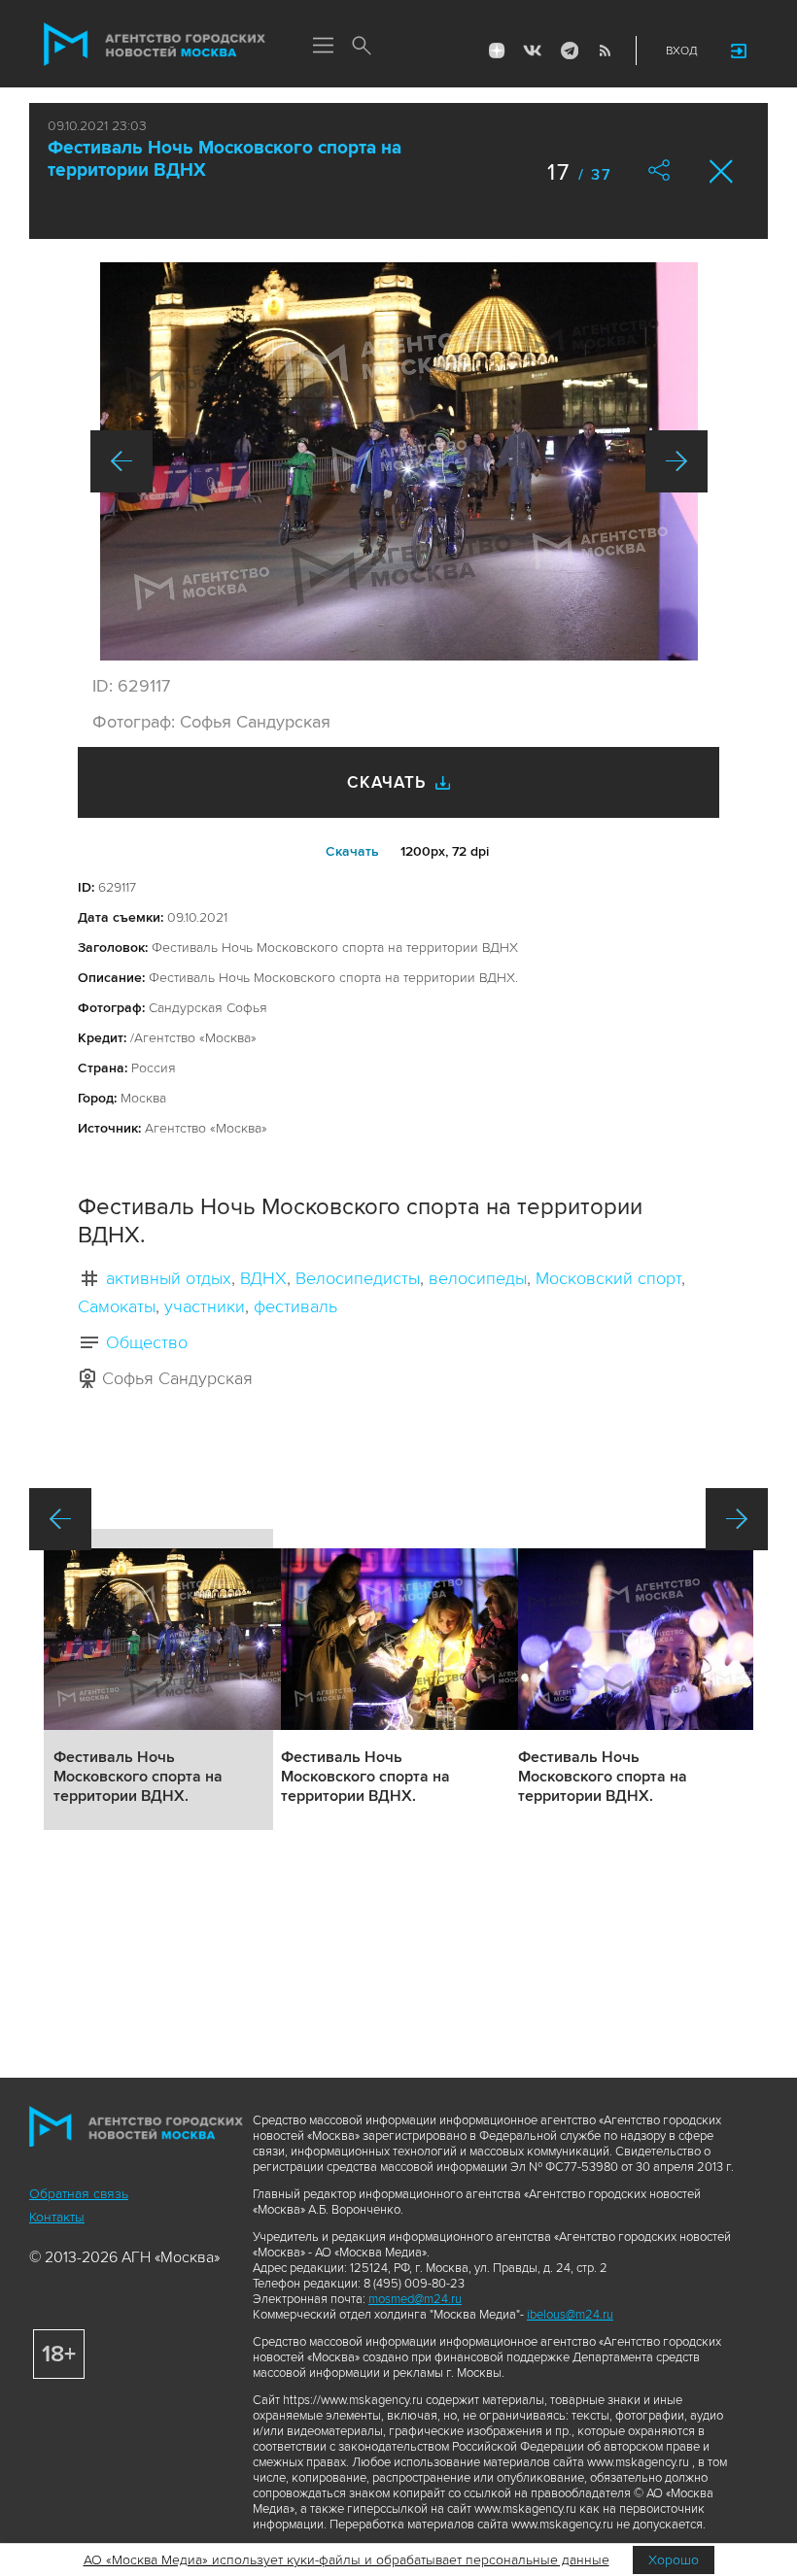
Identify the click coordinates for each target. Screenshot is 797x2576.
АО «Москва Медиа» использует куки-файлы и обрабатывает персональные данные (347, 2560)
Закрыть (722, 171)
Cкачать (352, 851)
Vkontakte (533, 51)
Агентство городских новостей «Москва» (155, 45)
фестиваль (295, 1306)
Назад (121, 461)
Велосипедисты (358, 1278)
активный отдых (169, 1278)
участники (205, 1306)
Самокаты (117, 1306)
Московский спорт (608, 1278)
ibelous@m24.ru (570, 2315)
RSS (605, 51)
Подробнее (158, 1679)
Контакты (57, 2217)
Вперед (676, 461)
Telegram (569, 51)
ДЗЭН (497, 51)
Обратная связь (79, 2194)
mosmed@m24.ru (415, 2299)
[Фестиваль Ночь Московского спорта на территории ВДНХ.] (399, 461)
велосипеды (478, 1278)
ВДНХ (263, 1278)
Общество (147, 1342)
